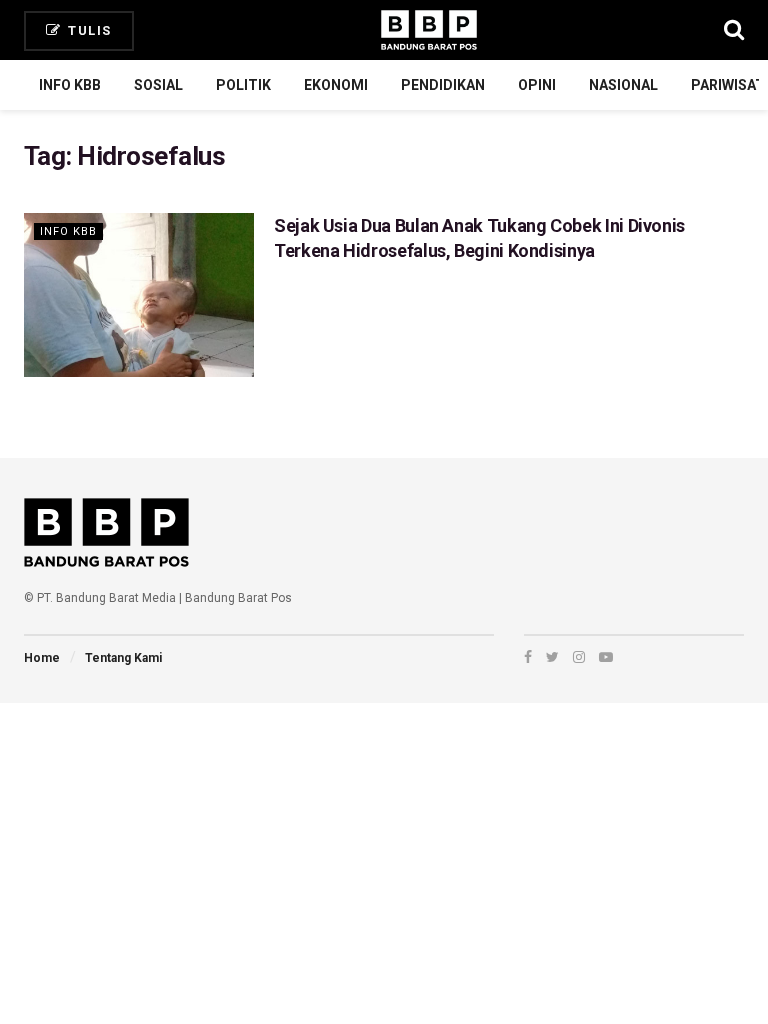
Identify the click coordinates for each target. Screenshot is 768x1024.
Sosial (158, 85)
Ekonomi (336, 85)
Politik (243, 85)
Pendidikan (443, 85)
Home (42, 658)
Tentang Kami (123, 658)
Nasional (623, 85)
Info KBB (70, 85)
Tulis (88, 30)
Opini (537, 85)
